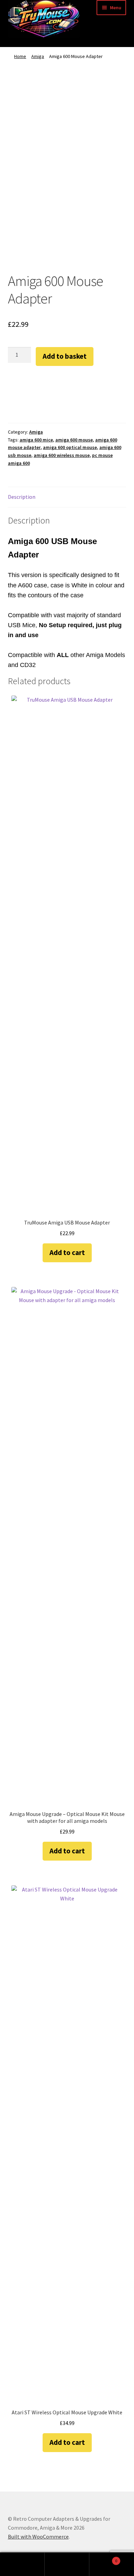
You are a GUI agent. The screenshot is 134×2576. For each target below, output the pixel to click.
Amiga (38, 56)
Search (67, 2564)
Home (20, 56)
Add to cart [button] (67, 1252)
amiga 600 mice (36, 440)
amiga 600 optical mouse (70, 447)
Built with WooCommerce (38, 2537)
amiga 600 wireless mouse (62, 455)
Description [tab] (22, 497)
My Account (22, 2564)
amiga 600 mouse (74, 440)
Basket (103, 2558)
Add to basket (65, 356)
